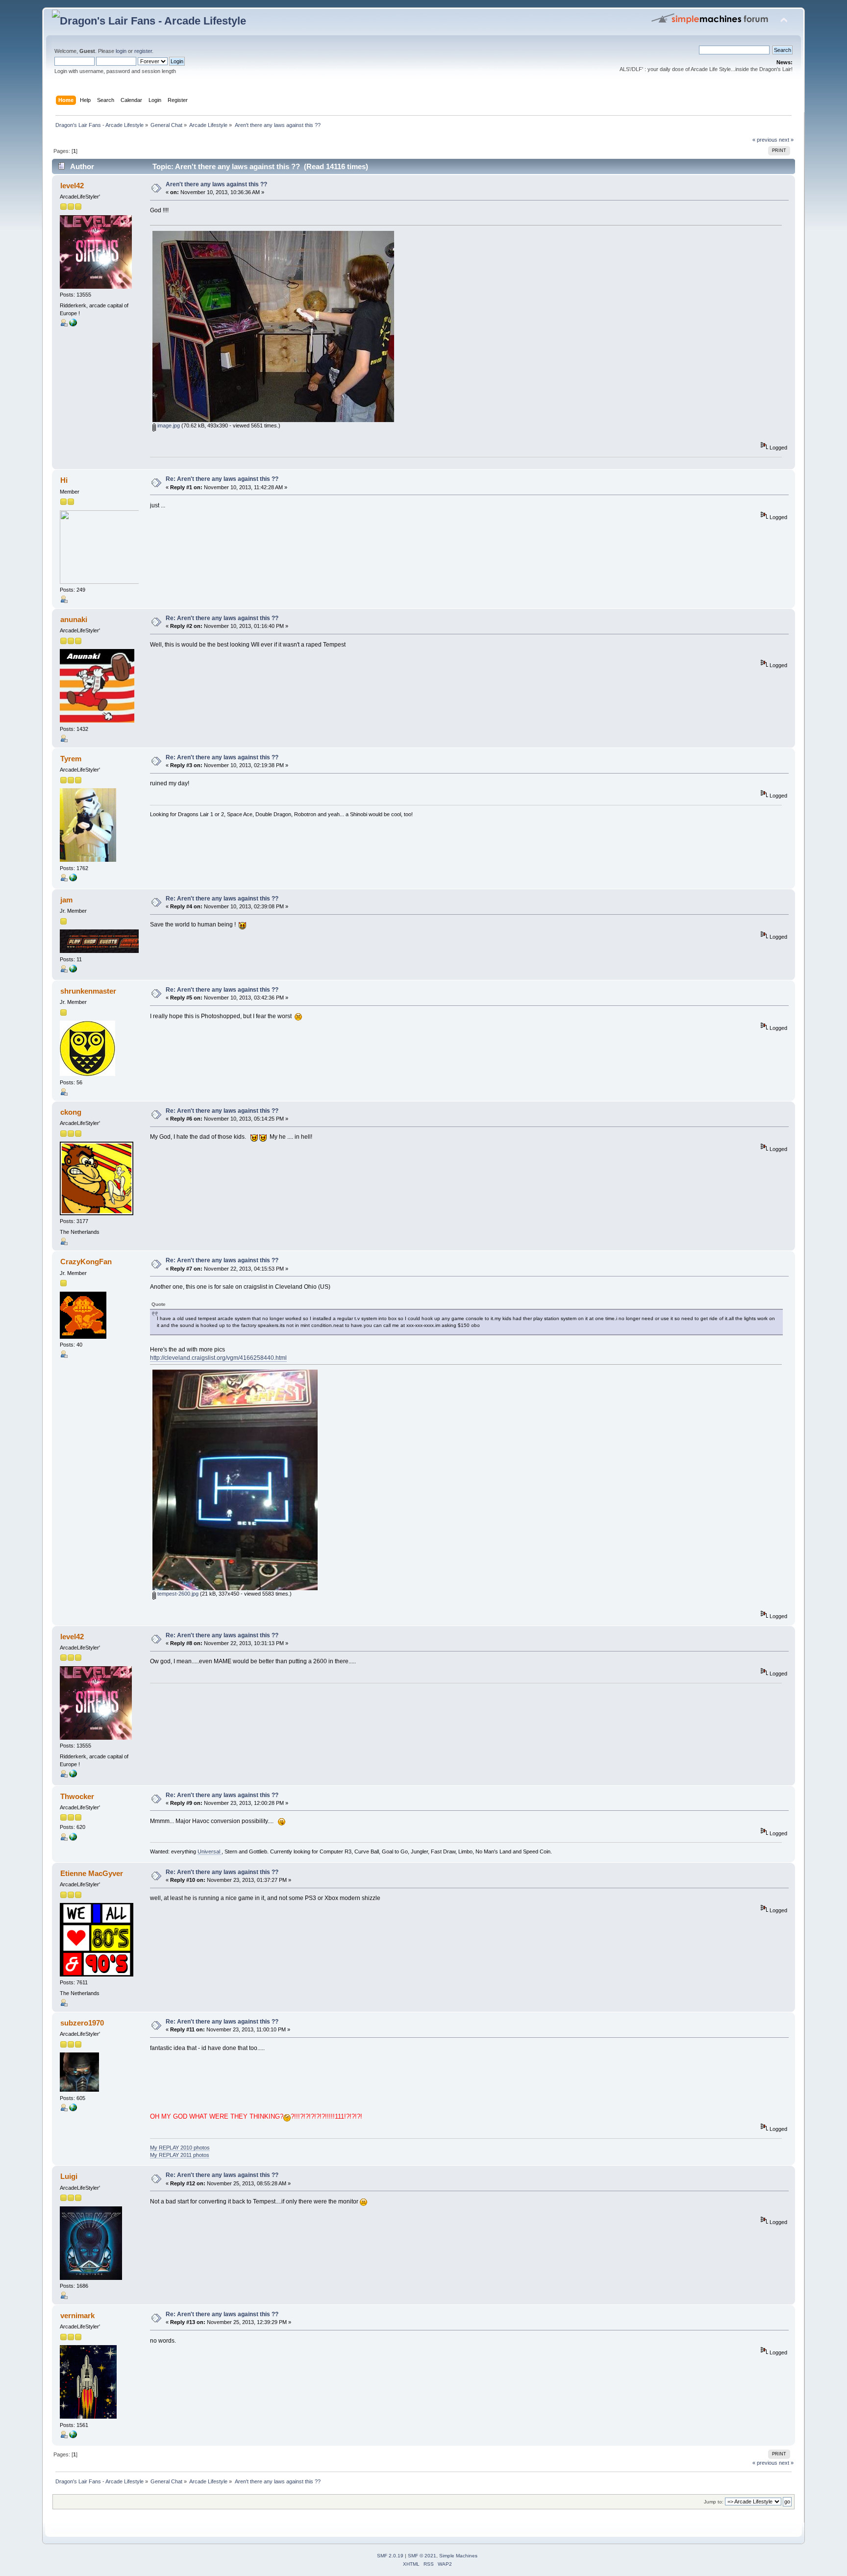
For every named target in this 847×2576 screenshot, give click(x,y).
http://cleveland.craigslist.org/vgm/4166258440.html (218, 1358)
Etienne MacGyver (92, 1873)
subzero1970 (82, 2023)
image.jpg (168, 425)
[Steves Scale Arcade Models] (73, 2109)
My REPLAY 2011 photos (180, 2155)
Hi (64, 480)
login (121, 51)
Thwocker (77, 1796)
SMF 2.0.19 (390, 2556)
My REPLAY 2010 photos (180, 2148)
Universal (210, 1851)
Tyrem (71, 759)
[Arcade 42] (73, 325)
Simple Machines (458, 2556)
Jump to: (714, 2502)
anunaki (74, 619)
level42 (72, 186)
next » (786, 140)
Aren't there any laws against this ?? (216, 184)
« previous (765, 140)
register (143, 51)
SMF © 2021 (422, 2556)
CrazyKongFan (86, 1262)
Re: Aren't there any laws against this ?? (222, 479)
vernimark (77, 2315)
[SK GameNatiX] (73, 879)
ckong (71, 1112)
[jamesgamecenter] (73, 971)
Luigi (69, 2176)
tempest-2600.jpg (177, 1594)
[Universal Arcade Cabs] (73, 1839)
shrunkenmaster (88, 991)
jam (66, 900)
